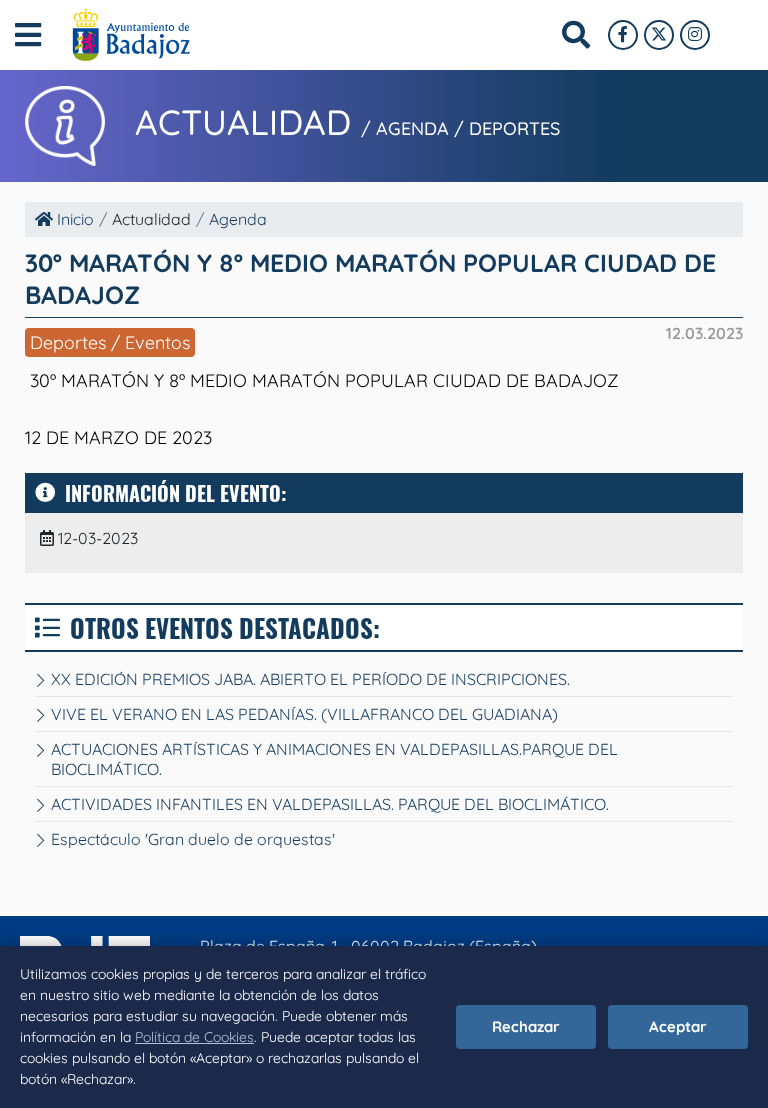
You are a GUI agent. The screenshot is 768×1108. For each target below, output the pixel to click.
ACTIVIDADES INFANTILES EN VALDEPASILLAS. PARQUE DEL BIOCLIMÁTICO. (330, 804)
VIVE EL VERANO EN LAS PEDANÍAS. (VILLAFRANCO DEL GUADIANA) (304, 714)
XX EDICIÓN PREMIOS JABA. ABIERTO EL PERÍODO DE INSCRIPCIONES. (310, 679)
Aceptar (678, 1026)
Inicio (73, 219)
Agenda (238, 219)
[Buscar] (576, 35)
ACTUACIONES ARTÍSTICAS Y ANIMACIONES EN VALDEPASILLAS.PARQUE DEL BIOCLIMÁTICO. (334, 759)
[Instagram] (695, 35)
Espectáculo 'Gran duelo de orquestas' (193, 839)
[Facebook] (623, 35)
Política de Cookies (194, 1037)
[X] (659, 35)
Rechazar (526, 1026)
